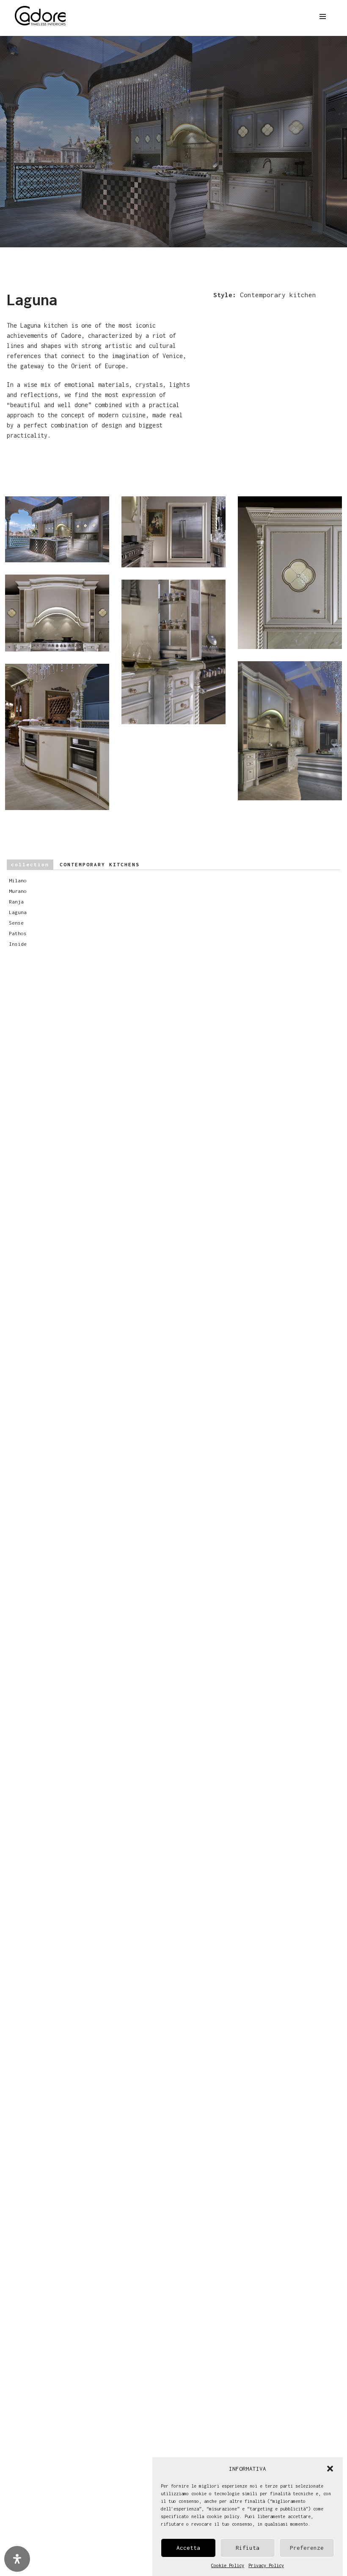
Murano (19, 891)
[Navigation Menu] (323, 16)
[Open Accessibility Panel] (17, 2559)
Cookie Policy (228, 2565)
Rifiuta (248, 2548)
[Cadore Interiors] (40, 16)
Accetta (188, 2548)
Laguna (19, 912)
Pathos (19, 933)
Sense (18, 923)
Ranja (18, 902)
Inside (19, 944)
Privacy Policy (266, 2565)
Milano (19, 880)
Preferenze (307, 2548)
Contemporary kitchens (75, 864)
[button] (330, 2469)
